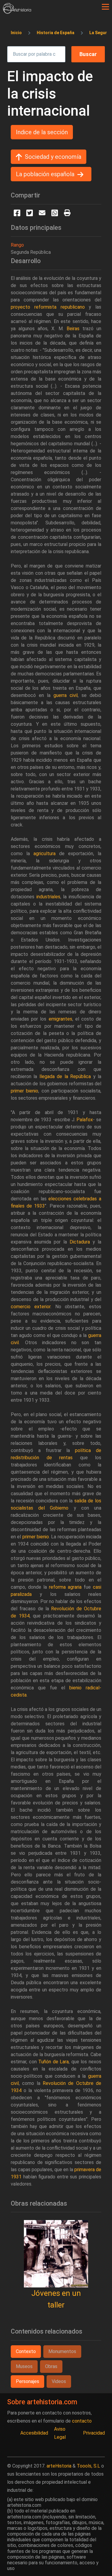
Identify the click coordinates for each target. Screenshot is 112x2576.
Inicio (16, 33)
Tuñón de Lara (53, 2062)
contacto (82, 2421)
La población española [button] (45, 174)
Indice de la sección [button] (42, 132)
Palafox (85, 1120)
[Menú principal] (105, 7)
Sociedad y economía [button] (53, 157)
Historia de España (56, 33)
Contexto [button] (26, 2351)
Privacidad (94, 2433)
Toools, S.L (88, 2466)
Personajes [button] (27, 2381)
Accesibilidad (34, 2433)
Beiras (73, 329)
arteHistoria (59, 2466)
